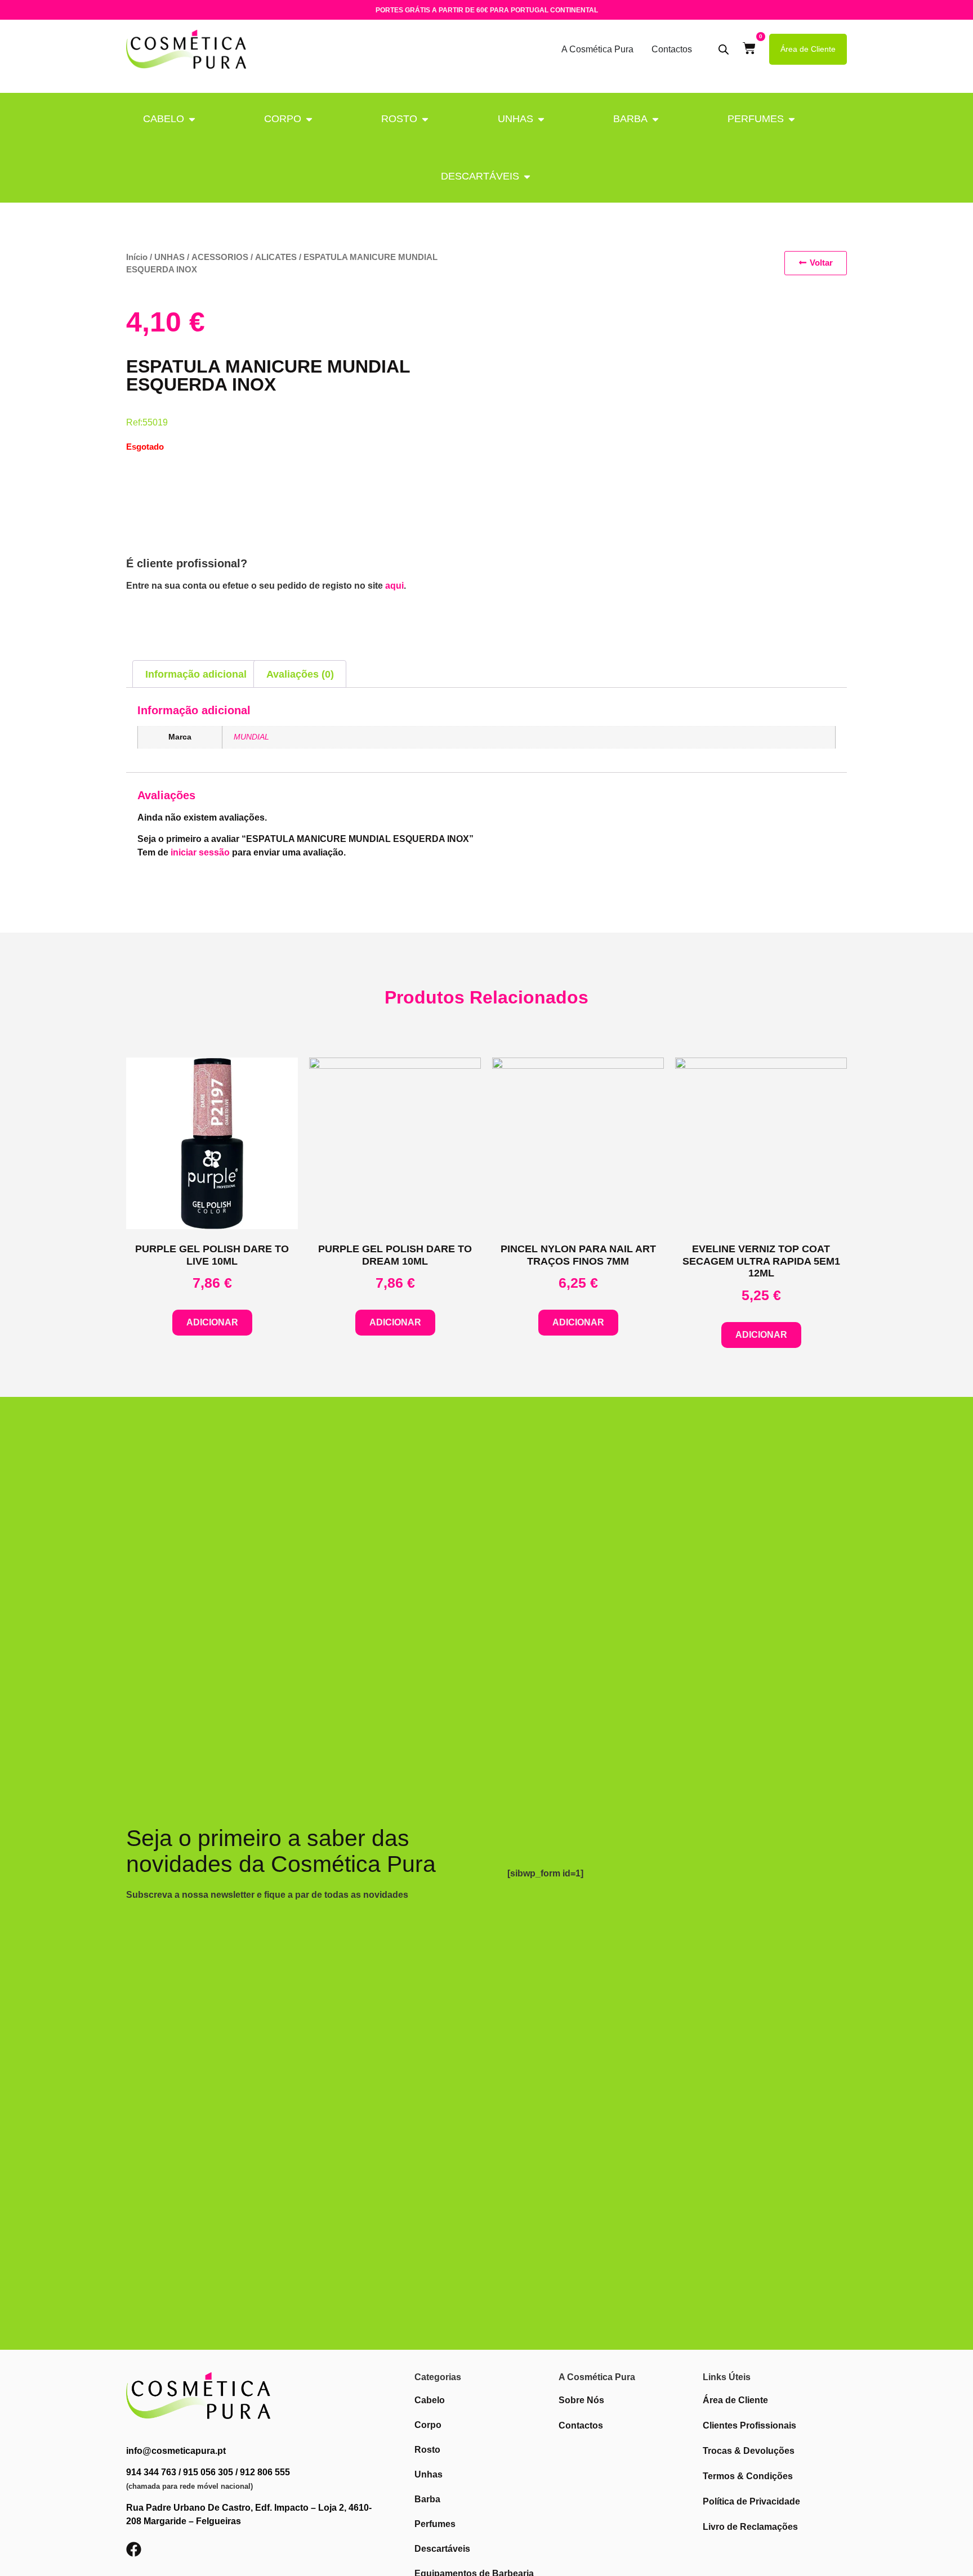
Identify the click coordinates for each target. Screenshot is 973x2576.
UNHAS (515, 119)
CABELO (164, 119)
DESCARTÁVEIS (480, 176)
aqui (394, 586)
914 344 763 (151, 2472)
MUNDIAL (251, 737)
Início (137, 257)
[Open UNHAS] (541, 119)
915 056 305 (208, 2472)
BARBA (630, 119)
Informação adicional (196, 674)
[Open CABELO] (192, 119)
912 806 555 (265, 2472)
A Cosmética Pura (597, 49)
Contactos (672, 49)
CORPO (283, 119)
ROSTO (399, 119)
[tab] (196, 674)
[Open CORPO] (309, 119)
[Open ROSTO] (425, 119)
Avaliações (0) (300, 674)
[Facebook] (134, 2549)
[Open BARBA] (655, 119)
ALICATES (276, 257)
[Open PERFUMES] (792, 119)
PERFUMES (756, 119)
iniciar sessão (200, 852)
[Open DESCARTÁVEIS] (527, 176)
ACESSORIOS (220, 257)
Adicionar (212, 1322)
